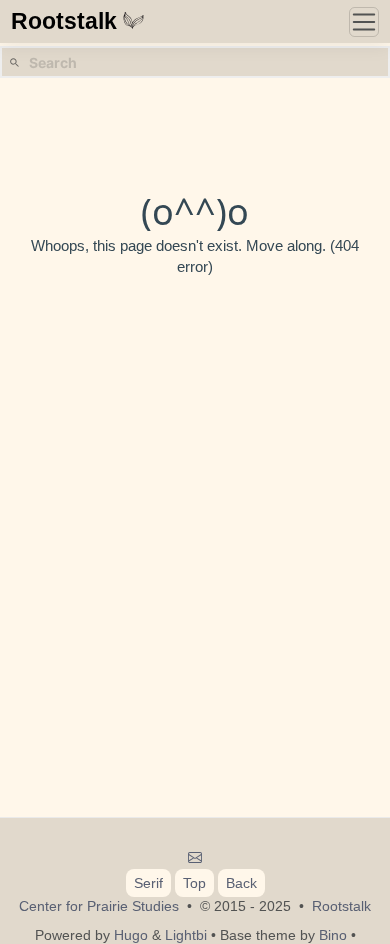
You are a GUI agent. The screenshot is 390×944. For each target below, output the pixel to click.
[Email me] (195, 858)
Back (241, 883)
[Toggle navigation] (364, 22)
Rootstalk (64, 21)
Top (194, 883)
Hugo (131, 935)
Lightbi (186, 935)
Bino (333, 935)
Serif (148, 883)
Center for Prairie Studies (99, 906)
